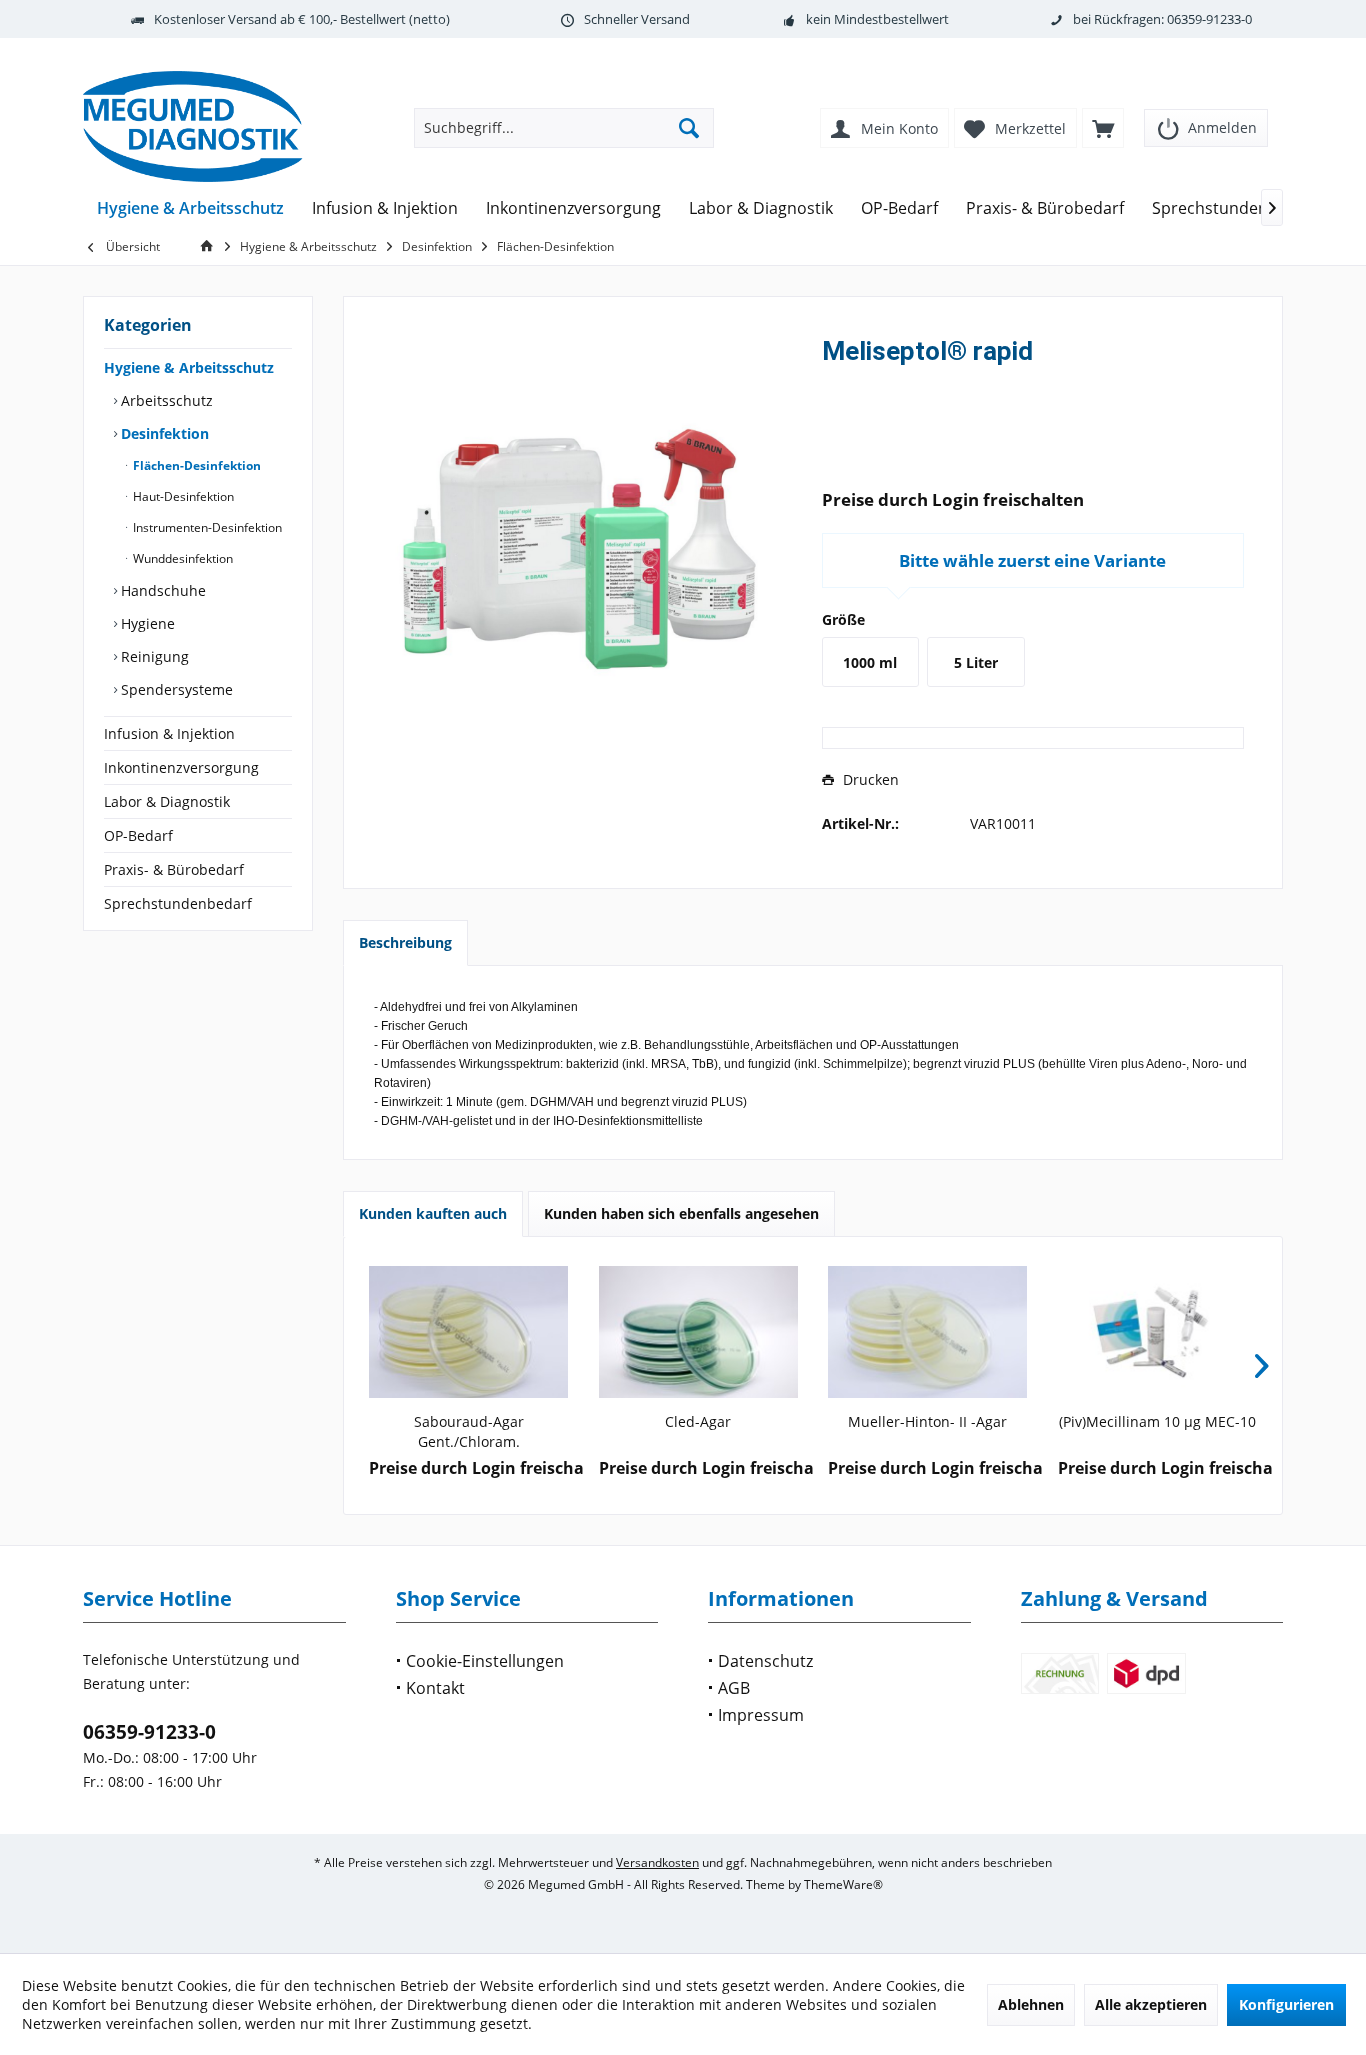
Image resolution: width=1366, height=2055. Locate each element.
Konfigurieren (1286, 2004)
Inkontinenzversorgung (181, 767)
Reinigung (153, 656)
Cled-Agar (698, 1421)
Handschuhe (161, 590)
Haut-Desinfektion (182, 496)
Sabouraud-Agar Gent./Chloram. (469, 1431)
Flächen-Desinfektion (195, 465)
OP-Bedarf (138, 835)
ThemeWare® (843, 1884)
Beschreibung (405, 942)
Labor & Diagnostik (167, 801)
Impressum (761, 1715)
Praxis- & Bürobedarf (174, 869)
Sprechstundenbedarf (178, 903)
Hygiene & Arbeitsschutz (189, 367)
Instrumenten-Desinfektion (206, 527)
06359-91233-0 (149, 1732)
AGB (734, 1688)
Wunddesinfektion (181, 558)
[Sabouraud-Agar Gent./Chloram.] (469, 1332)
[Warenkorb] (1103, 128)
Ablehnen (1031, 2004)
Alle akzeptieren (1151, 2004)
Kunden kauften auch (433, 1213)
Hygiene (146, 623)
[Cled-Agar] (699, 1332)
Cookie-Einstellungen (485, 1661)
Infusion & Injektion (169, 733)
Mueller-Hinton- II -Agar (927, 1421)
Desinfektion (163, 433)
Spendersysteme (175, 689)
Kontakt (435, 1688)
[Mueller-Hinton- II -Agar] (928, 1332)
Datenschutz (765, 1661)
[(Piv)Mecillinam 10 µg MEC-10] (1158, 1332)
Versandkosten (657, 1862)
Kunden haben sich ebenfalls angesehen (681, 1213)
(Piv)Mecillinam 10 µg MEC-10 (1157, 1421)
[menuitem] (1206, 121)
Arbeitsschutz (165, 400)
